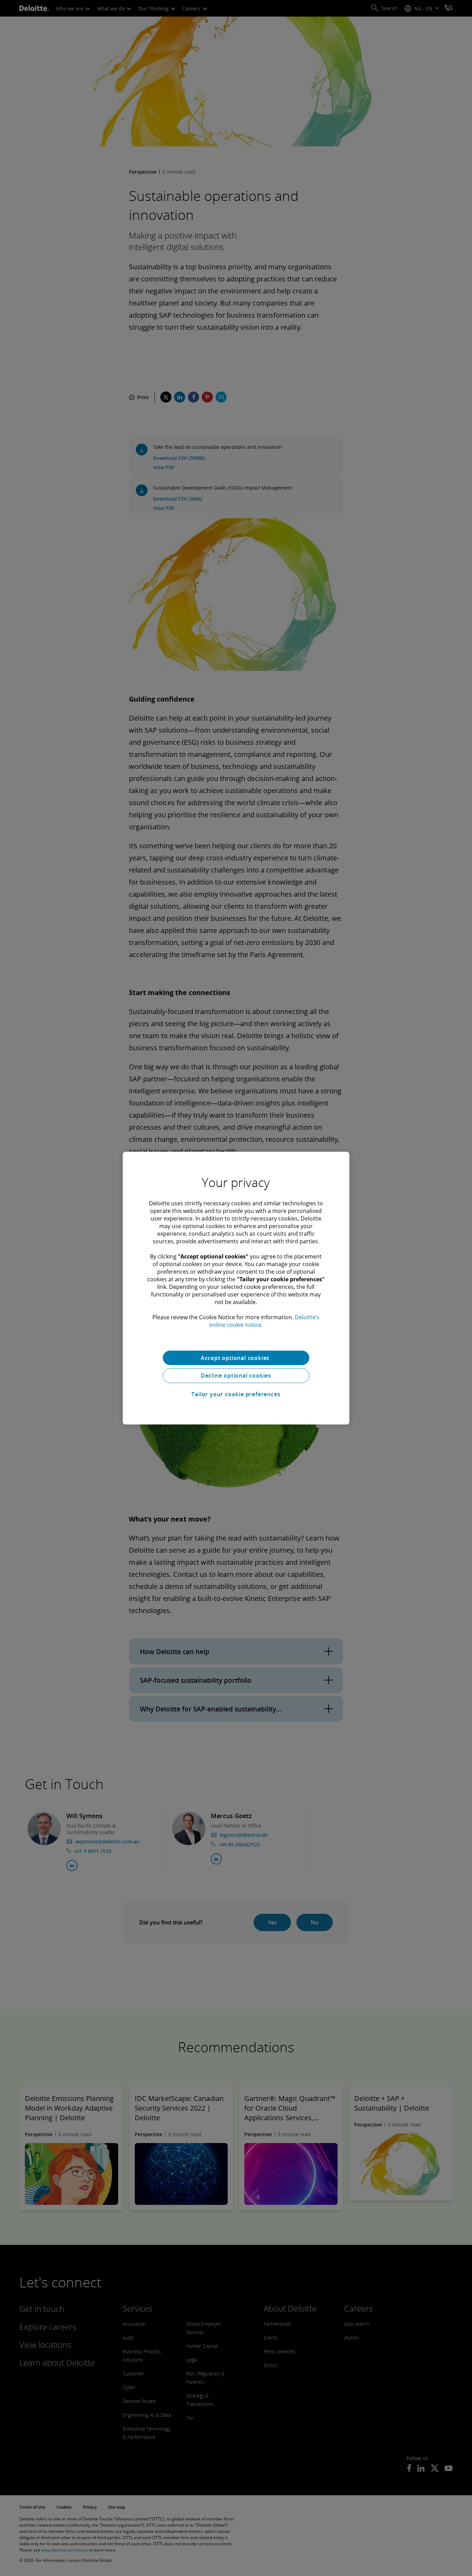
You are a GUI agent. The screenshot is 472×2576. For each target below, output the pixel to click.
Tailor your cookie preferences (236, 1394)
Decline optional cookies (236, 1376)
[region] (236, 1288)
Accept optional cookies (236, 1358)
